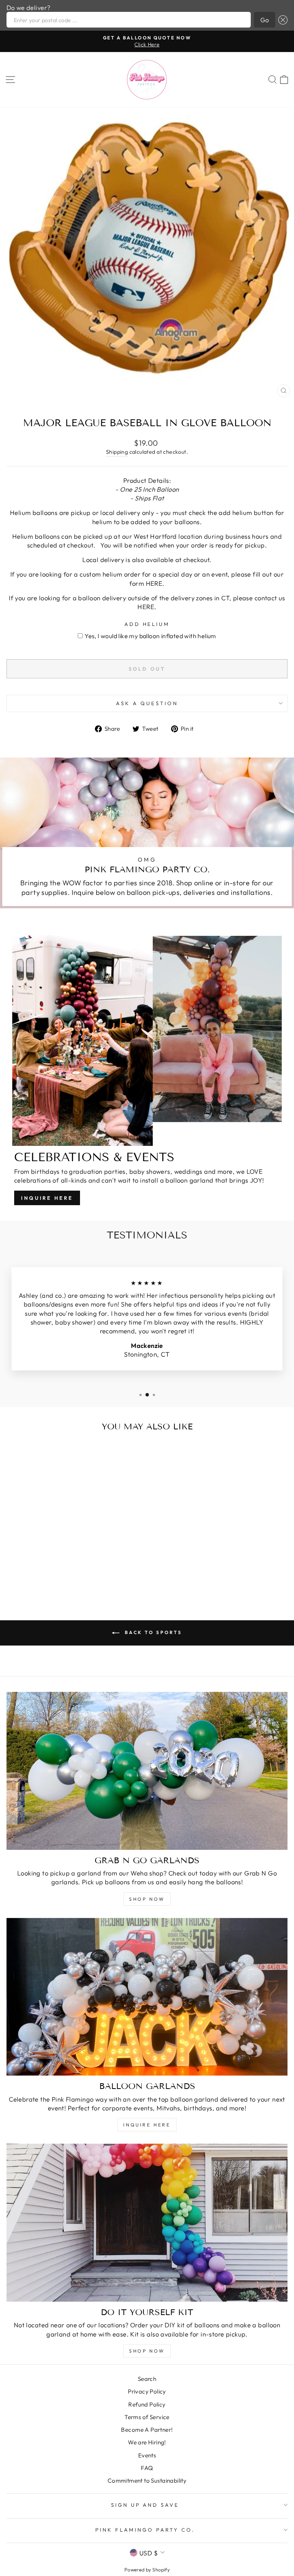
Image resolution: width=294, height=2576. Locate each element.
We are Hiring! (147, 2442)
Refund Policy (147, 2404)
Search (147, 2379)
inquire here (147, 2125)
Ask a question (147, 703)
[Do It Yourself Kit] (147, 2223)
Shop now (147, 2351)
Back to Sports (152, 1632)
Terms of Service (147, 2417)
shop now (147, 1899)
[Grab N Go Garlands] (147, 1771)
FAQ (147, 2468)
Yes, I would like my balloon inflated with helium (150, 636)
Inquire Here (47, 1198)
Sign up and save (145, 2505)
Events (147, 2455)
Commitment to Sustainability (147, 2481)
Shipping (117, 452)
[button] (281, 20)
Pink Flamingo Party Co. (145, 2530)
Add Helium (147, 624)
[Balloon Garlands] (147, 1997)
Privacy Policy (147, 2391)
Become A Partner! (147, 2430)
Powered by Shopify (147, 2569)
